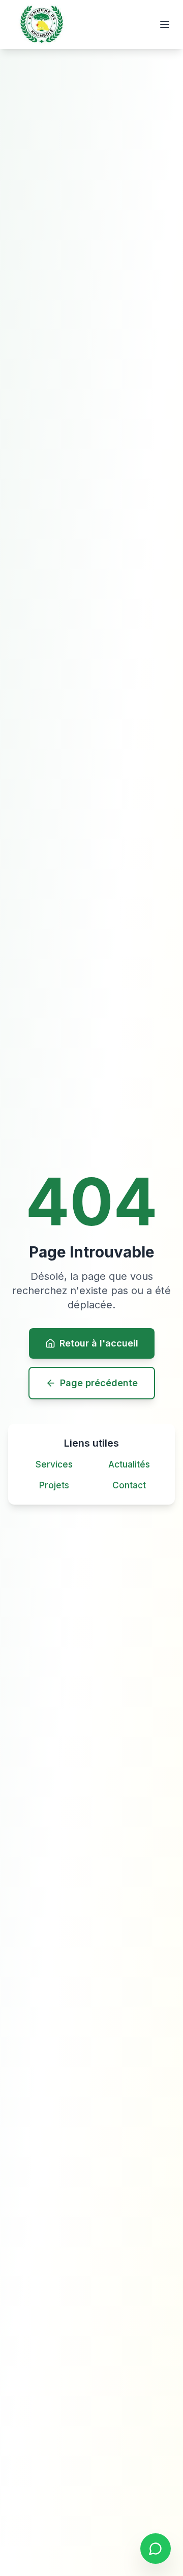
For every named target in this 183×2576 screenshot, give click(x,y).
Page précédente (99, 1383)
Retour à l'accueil (99, 1343)
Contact (129, 1485)
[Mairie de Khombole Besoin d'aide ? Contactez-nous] (156, 2549)
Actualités (129, 1464)
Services (54, 1464)
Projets (54, 1485)
